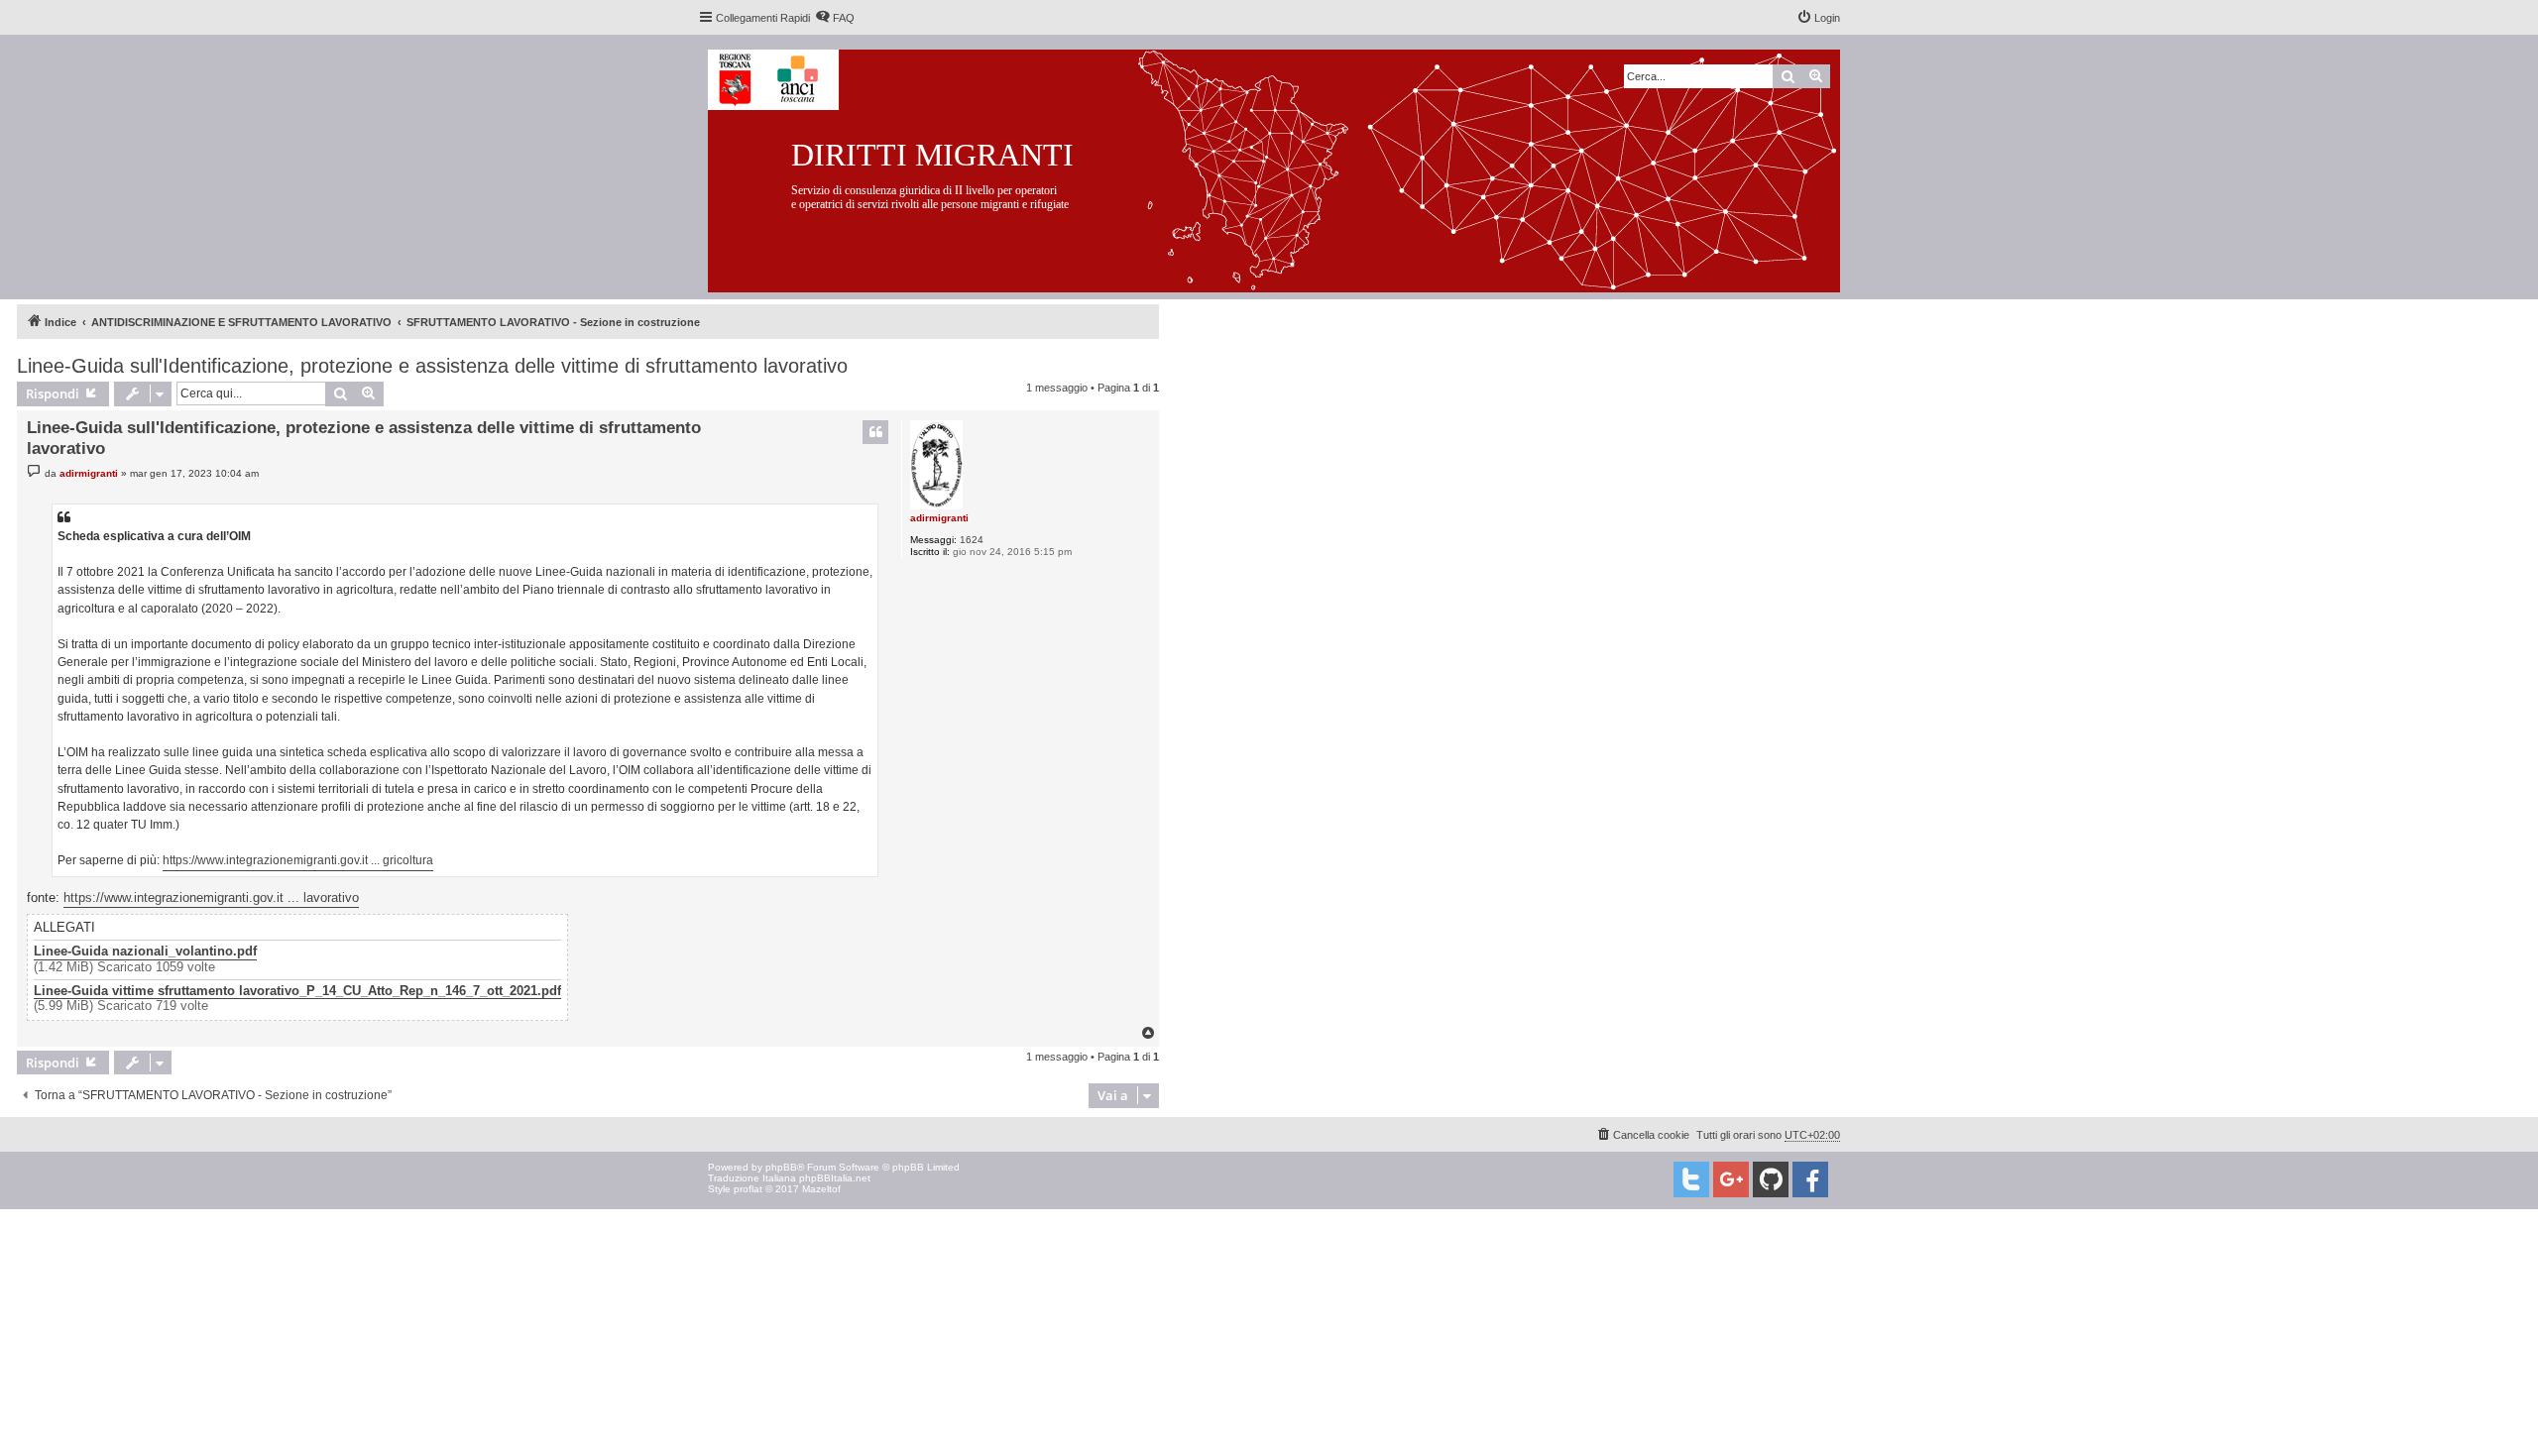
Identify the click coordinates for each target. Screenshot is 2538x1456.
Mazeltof (821, 1189)
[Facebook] (1810, 1179)
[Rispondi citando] (875, 432)
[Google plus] (1731, 1179)
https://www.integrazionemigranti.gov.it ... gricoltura (298, 860)
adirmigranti (939, 518)
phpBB (781, 1167)
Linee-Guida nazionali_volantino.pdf (145, 952)
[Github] (1771, 1179)
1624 (972, 540)
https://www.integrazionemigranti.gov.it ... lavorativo (211, 897)
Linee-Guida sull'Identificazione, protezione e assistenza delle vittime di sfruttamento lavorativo (432, 366)
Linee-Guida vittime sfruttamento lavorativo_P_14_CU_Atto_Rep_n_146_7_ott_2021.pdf (297, 991)
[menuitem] (835, 18)
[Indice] (1289, 167)
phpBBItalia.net (835, 1178)
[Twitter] (1691, 1179)
